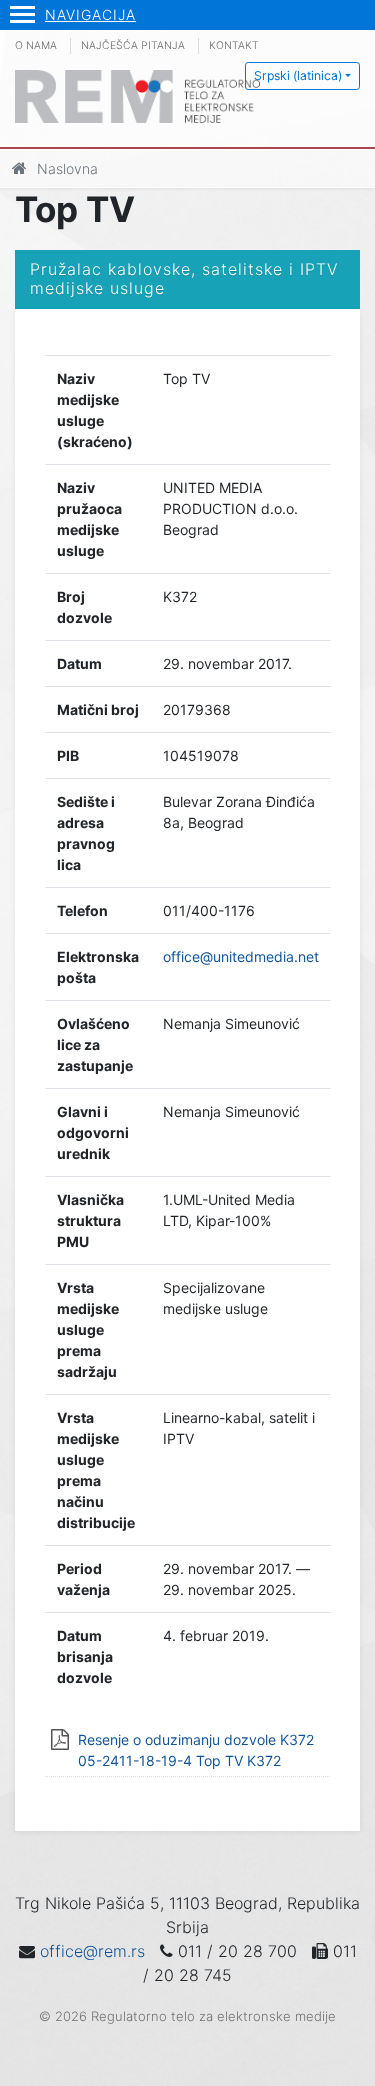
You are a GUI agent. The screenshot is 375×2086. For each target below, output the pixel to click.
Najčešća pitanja (133, 45)
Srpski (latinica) (298, 75)
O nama (36, 45)
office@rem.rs (92, 1951)
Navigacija (90, 14)
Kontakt (234, 45)
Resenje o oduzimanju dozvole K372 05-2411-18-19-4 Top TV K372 (196, 1750)
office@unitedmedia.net (241, 956)
